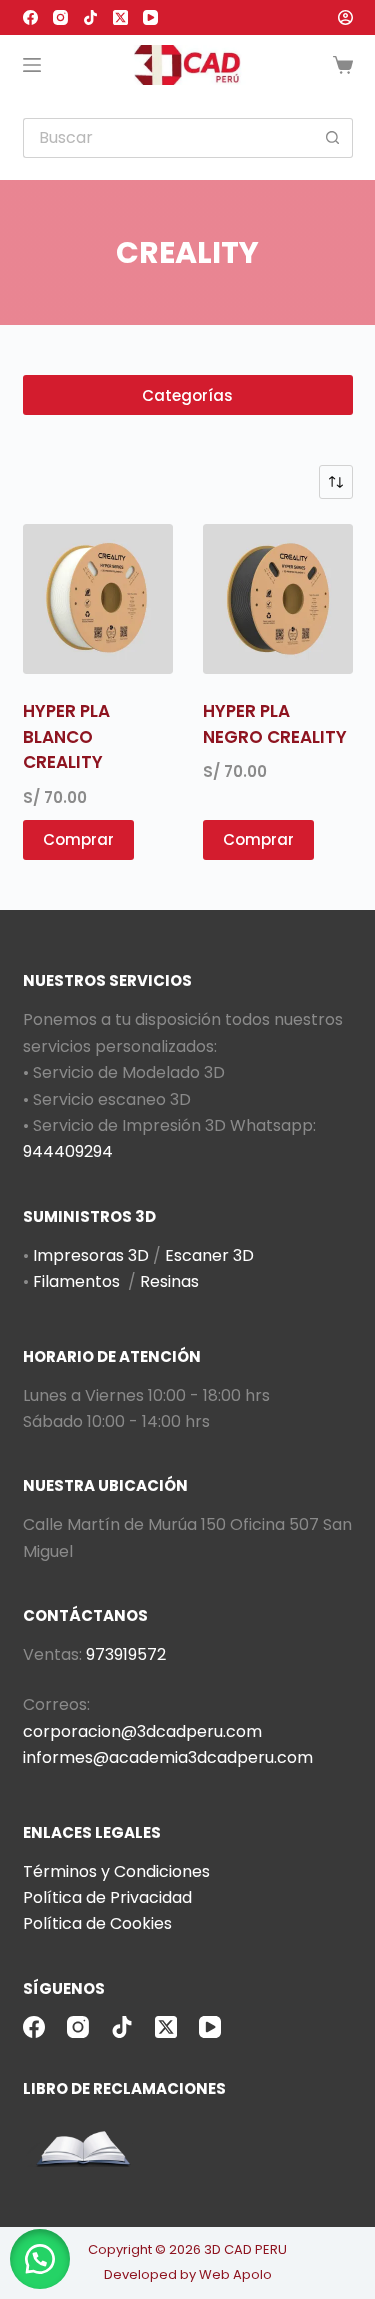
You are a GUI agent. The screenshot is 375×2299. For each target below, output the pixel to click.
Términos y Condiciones (116, 1871)
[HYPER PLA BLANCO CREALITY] (98, 599)
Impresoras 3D (91, 1255)
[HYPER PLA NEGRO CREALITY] (278, 599)
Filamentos (76, 1281)
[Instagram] (60, 17)
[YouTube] (150, 17)
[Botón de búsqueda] (333, 138)
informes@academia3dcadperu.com (168, 1757)
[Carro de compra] (343, 65)
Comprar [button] (78, 839)
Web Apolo (235, 2274)
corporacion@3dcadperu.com (142, 1731)
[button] (40, 2259)
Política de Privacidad (107, 1897)
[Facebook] (30, 17)
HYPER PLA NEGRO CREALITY (275, 724)
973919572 (126, 1654)
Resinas (169, 1281)
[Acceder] (345, 17)
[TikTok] (90, 17)
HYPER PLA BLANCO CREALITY (66, 736)
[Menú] (32, 65)
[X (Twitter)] (120, 17)
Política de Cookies (97, 1923)
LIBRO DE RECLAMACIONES (124, 2088)
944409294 (68, 1151)
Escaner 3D (209, 1255)
